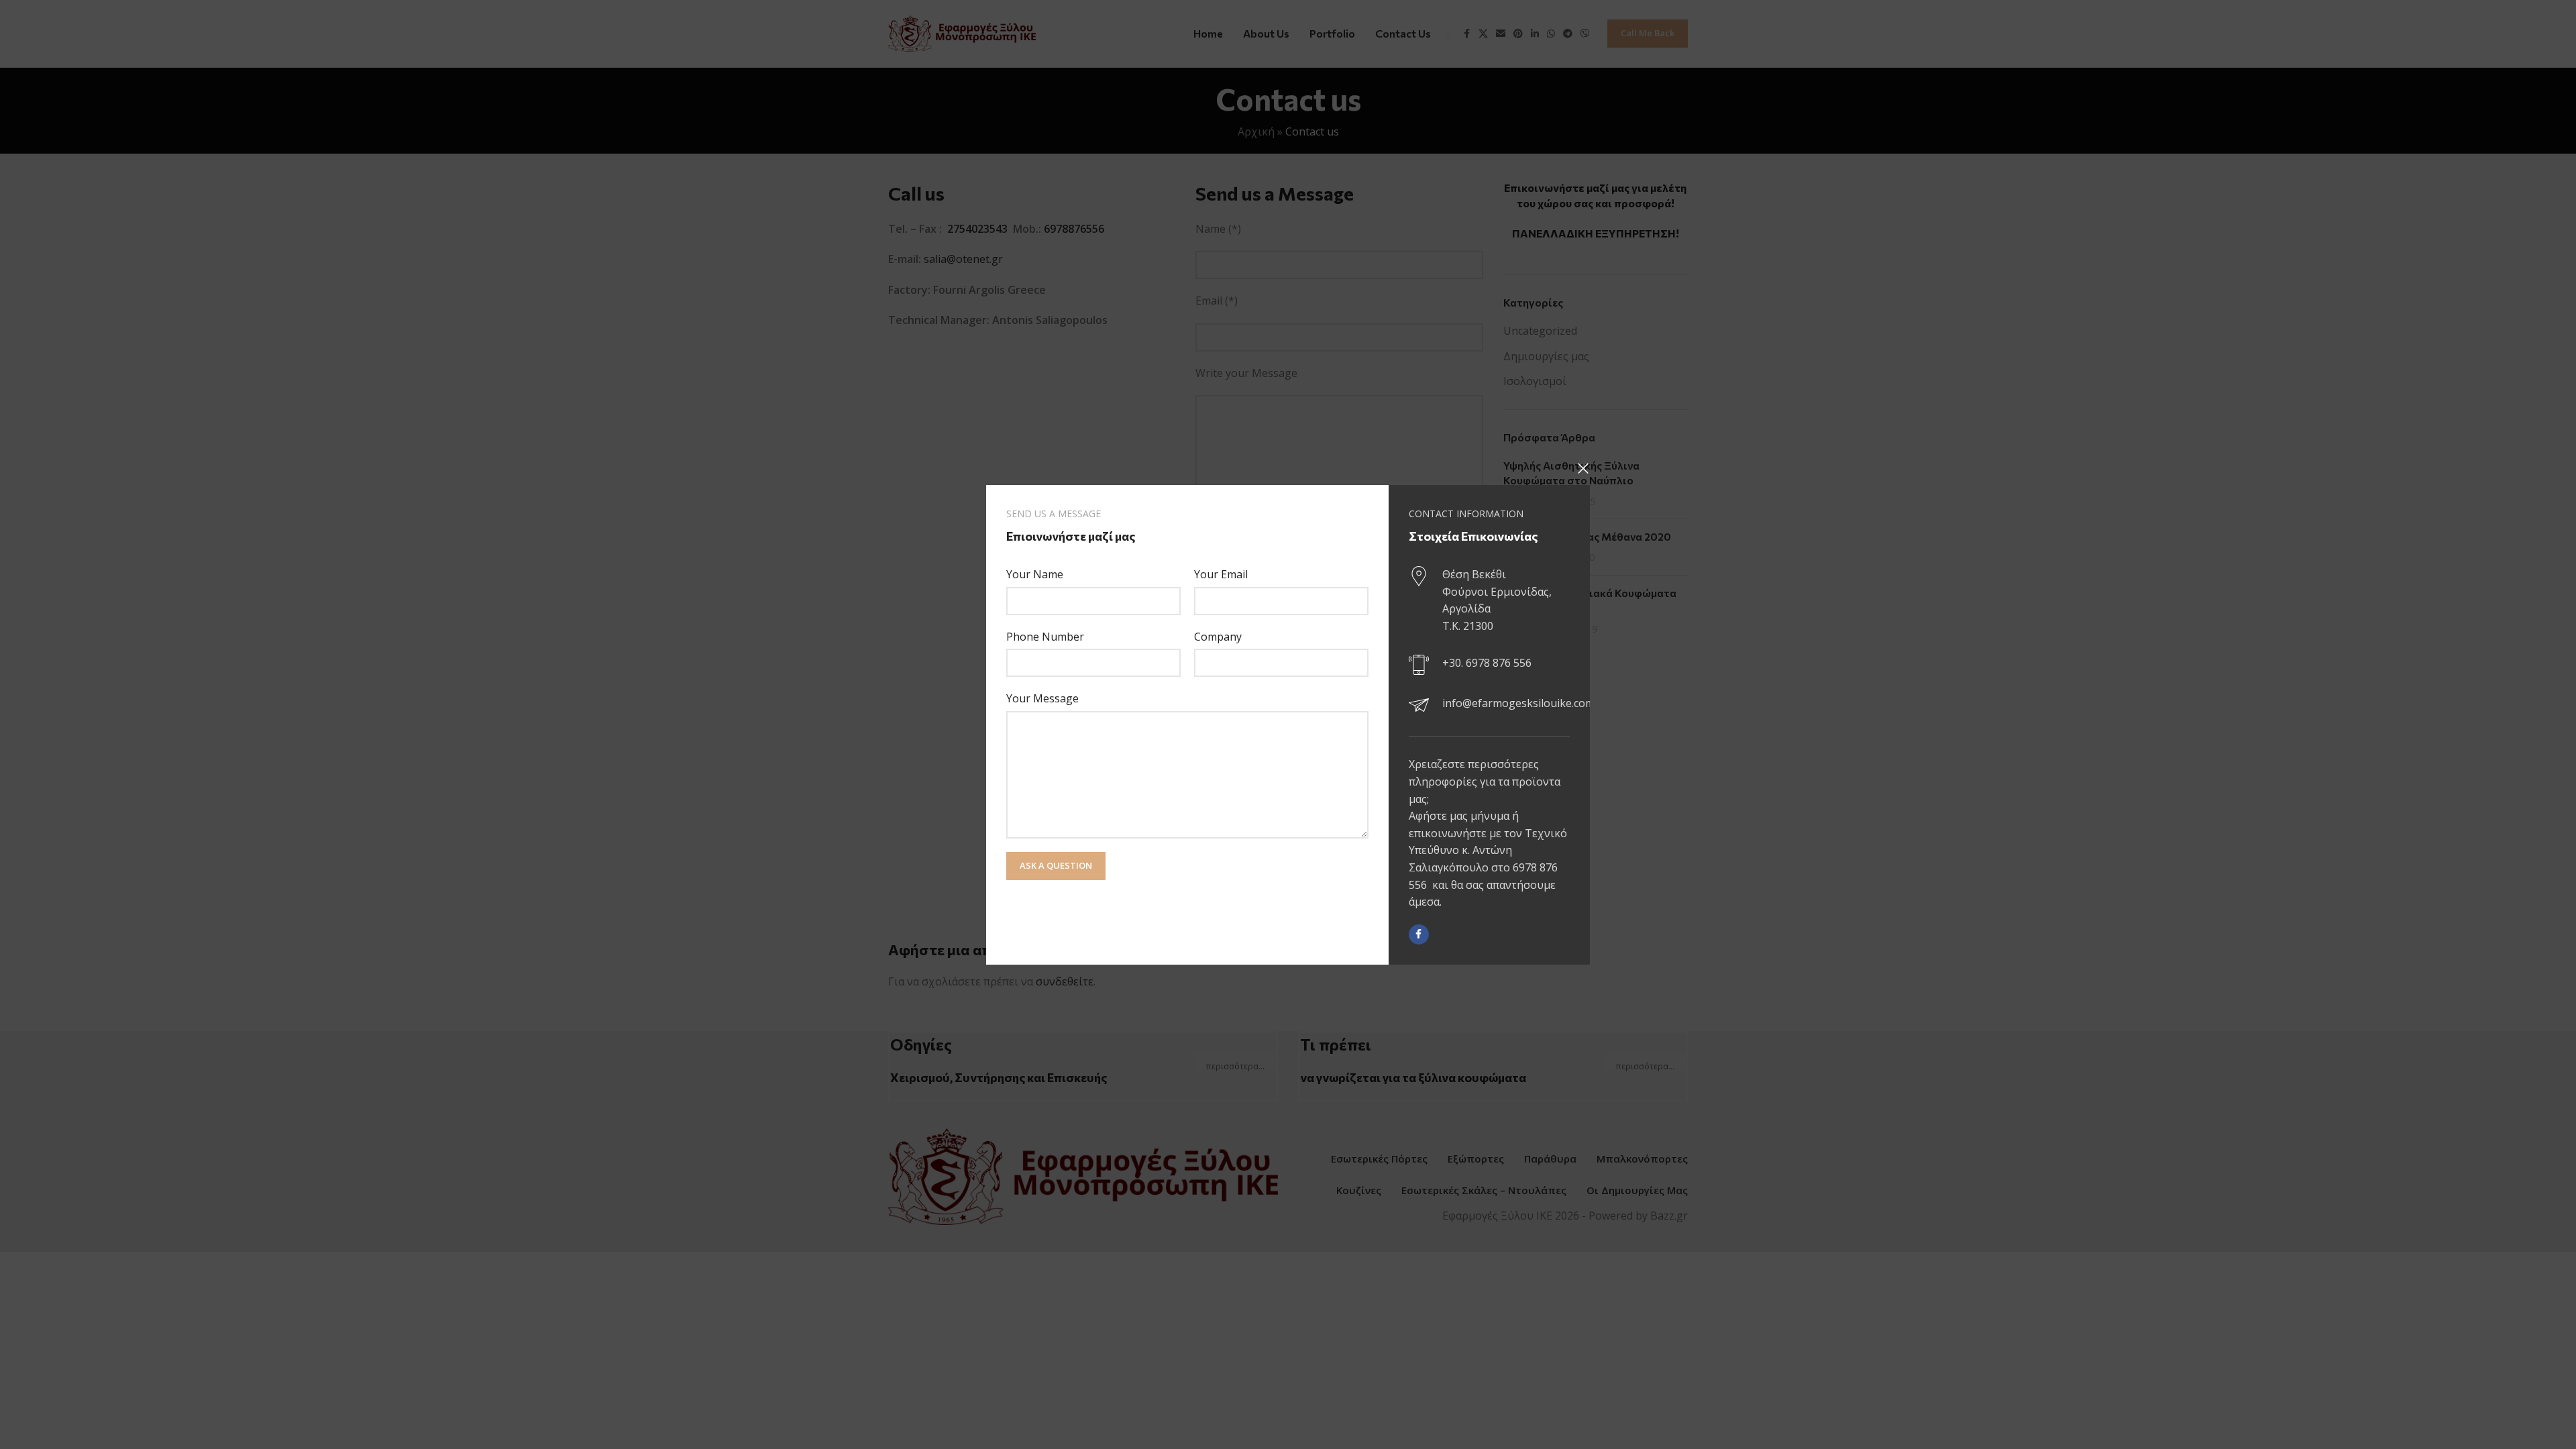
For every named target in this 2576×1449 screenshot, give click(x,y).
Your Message (1042, 698)
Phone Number (1045, 636)
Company (1218, 636)
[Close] (1583, 468)
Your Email (1221, 574)
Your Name (1035, 574)
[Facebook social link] (1419, 934)
